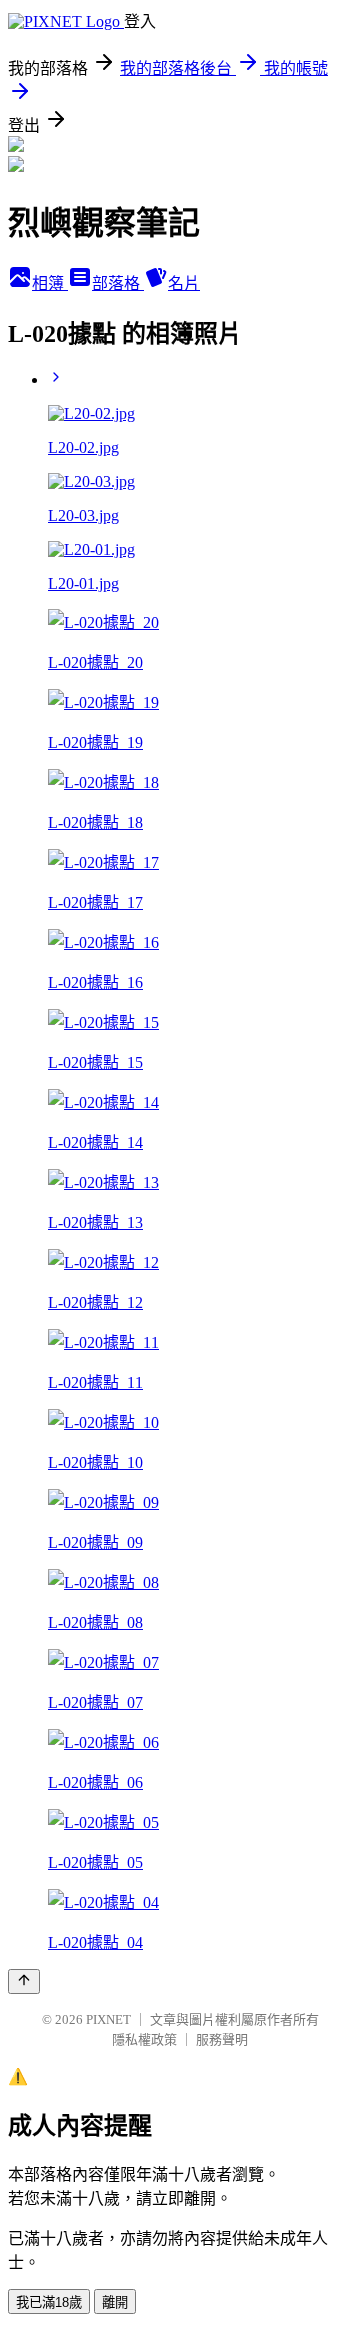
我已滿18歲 (49, 2302)
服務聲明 (222, 2039)
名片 (184, 283)
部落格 (118, 283)
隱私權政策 (144, 2039)
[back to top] (24, 1981)
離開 (115, 2302)
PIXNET (108, 2019)
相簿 (50, 283)
